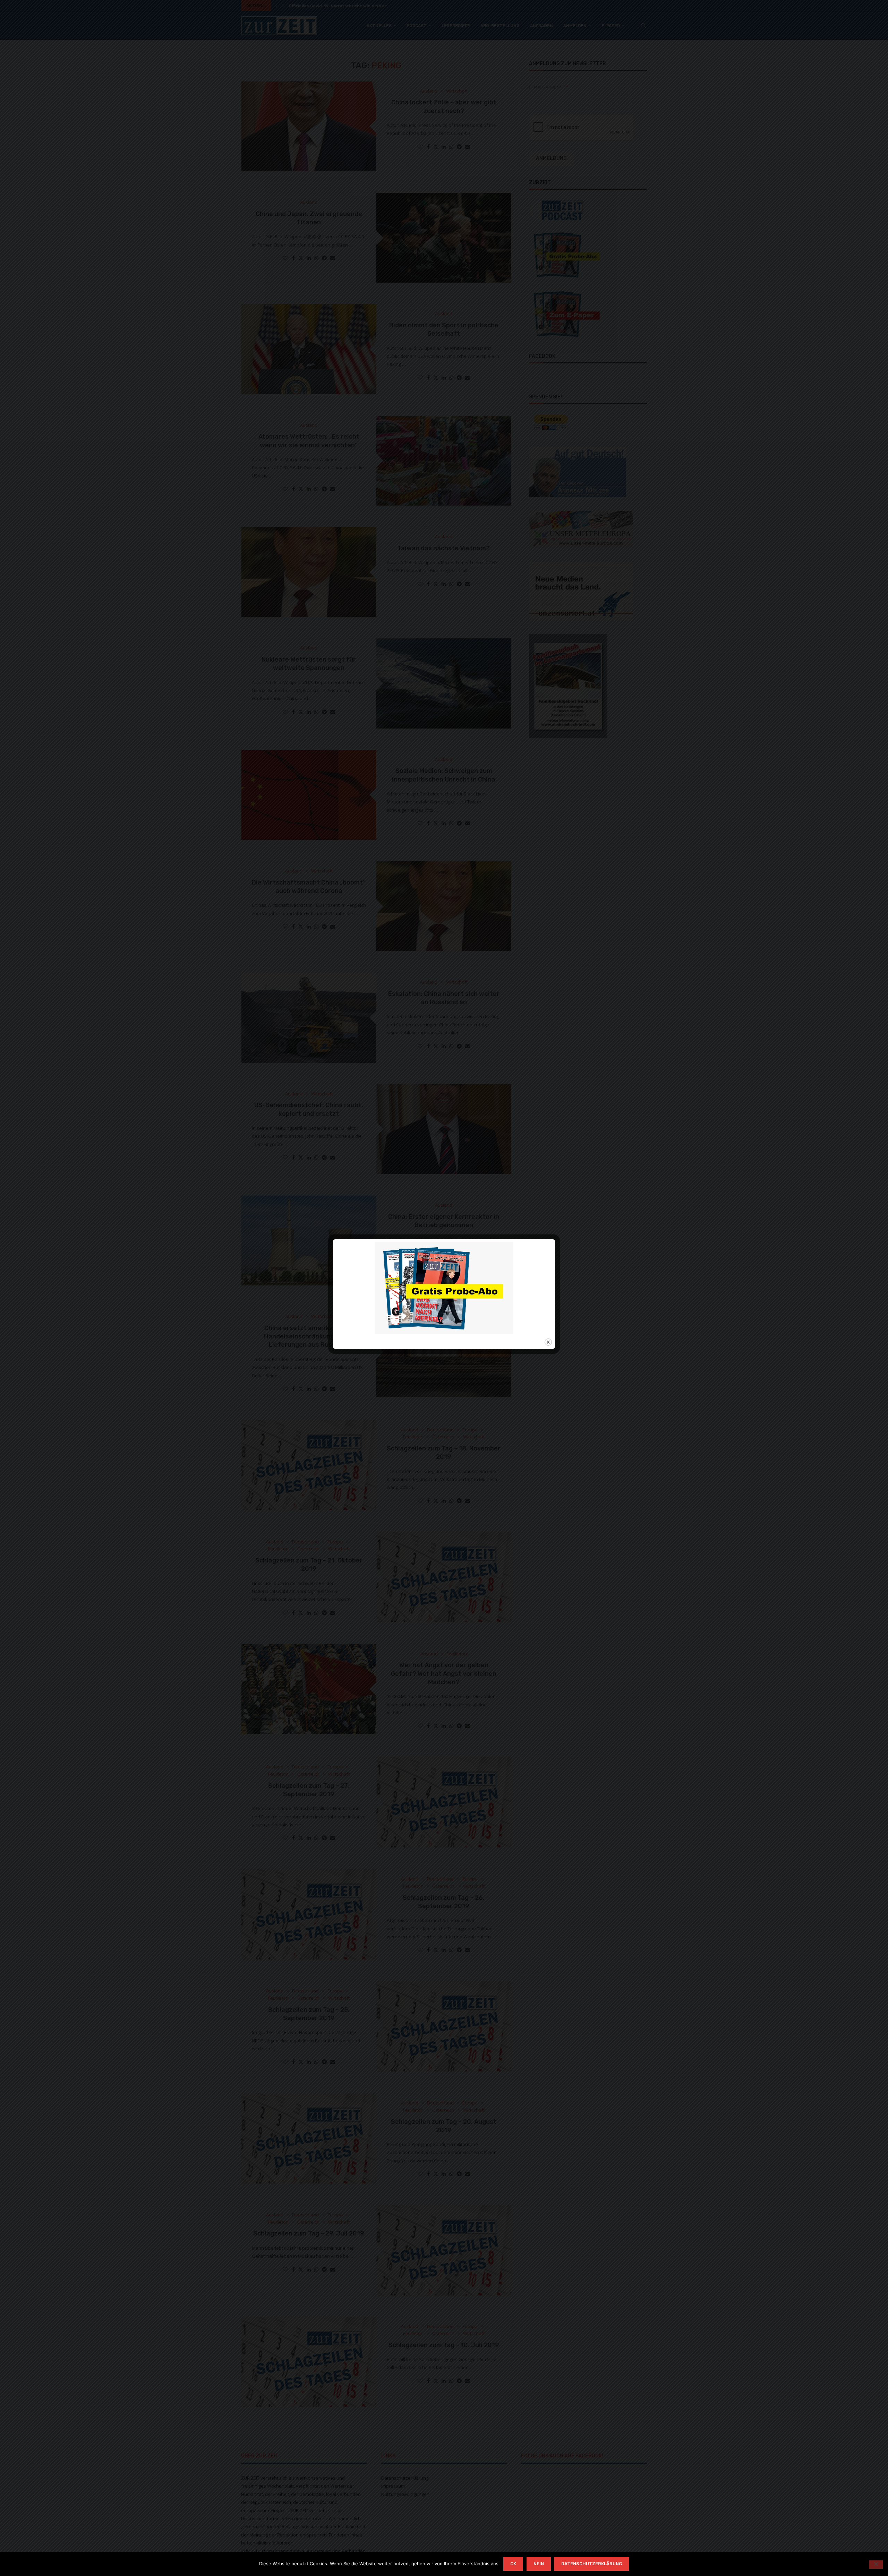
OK (513, 2564)
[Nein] (876, 2565)
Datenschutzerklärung (592, 2564)
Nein (539, 2564)
